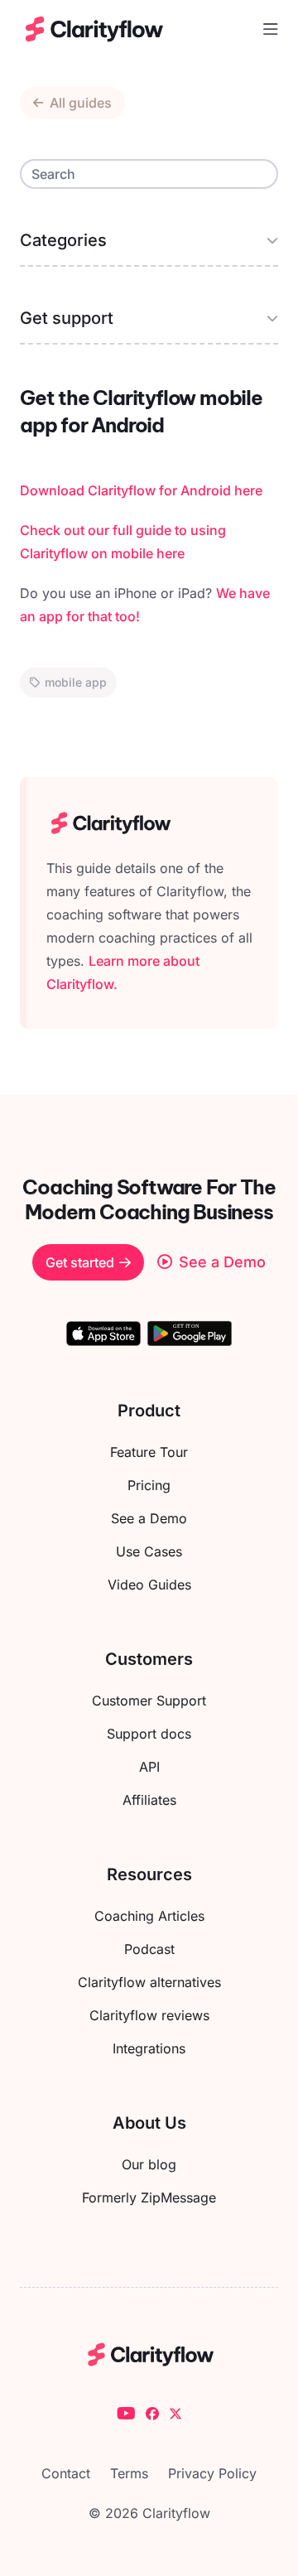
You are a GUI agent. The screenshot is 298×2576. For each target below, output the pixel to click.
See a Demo (149, 1518)
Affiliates (149, 1800)
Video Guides (149, 1585)
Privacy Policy (212, 2473)
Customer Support (149, 1700)
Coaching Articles (149, 1916)
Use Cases (149, 1551)
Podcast (149, 1949)
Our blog (149, 2164)
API (149, 1767)
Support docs (149, 1734)
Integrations (149, 2048)
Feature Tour (149, 1452)
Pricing (149, 1485)
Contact (66, 2473)
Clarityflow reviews (149, 2015)
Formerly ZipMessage (149, 2197)
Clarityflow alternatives (149, 1982)
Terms (129, 2473)
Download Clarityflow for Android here (141, 490)
